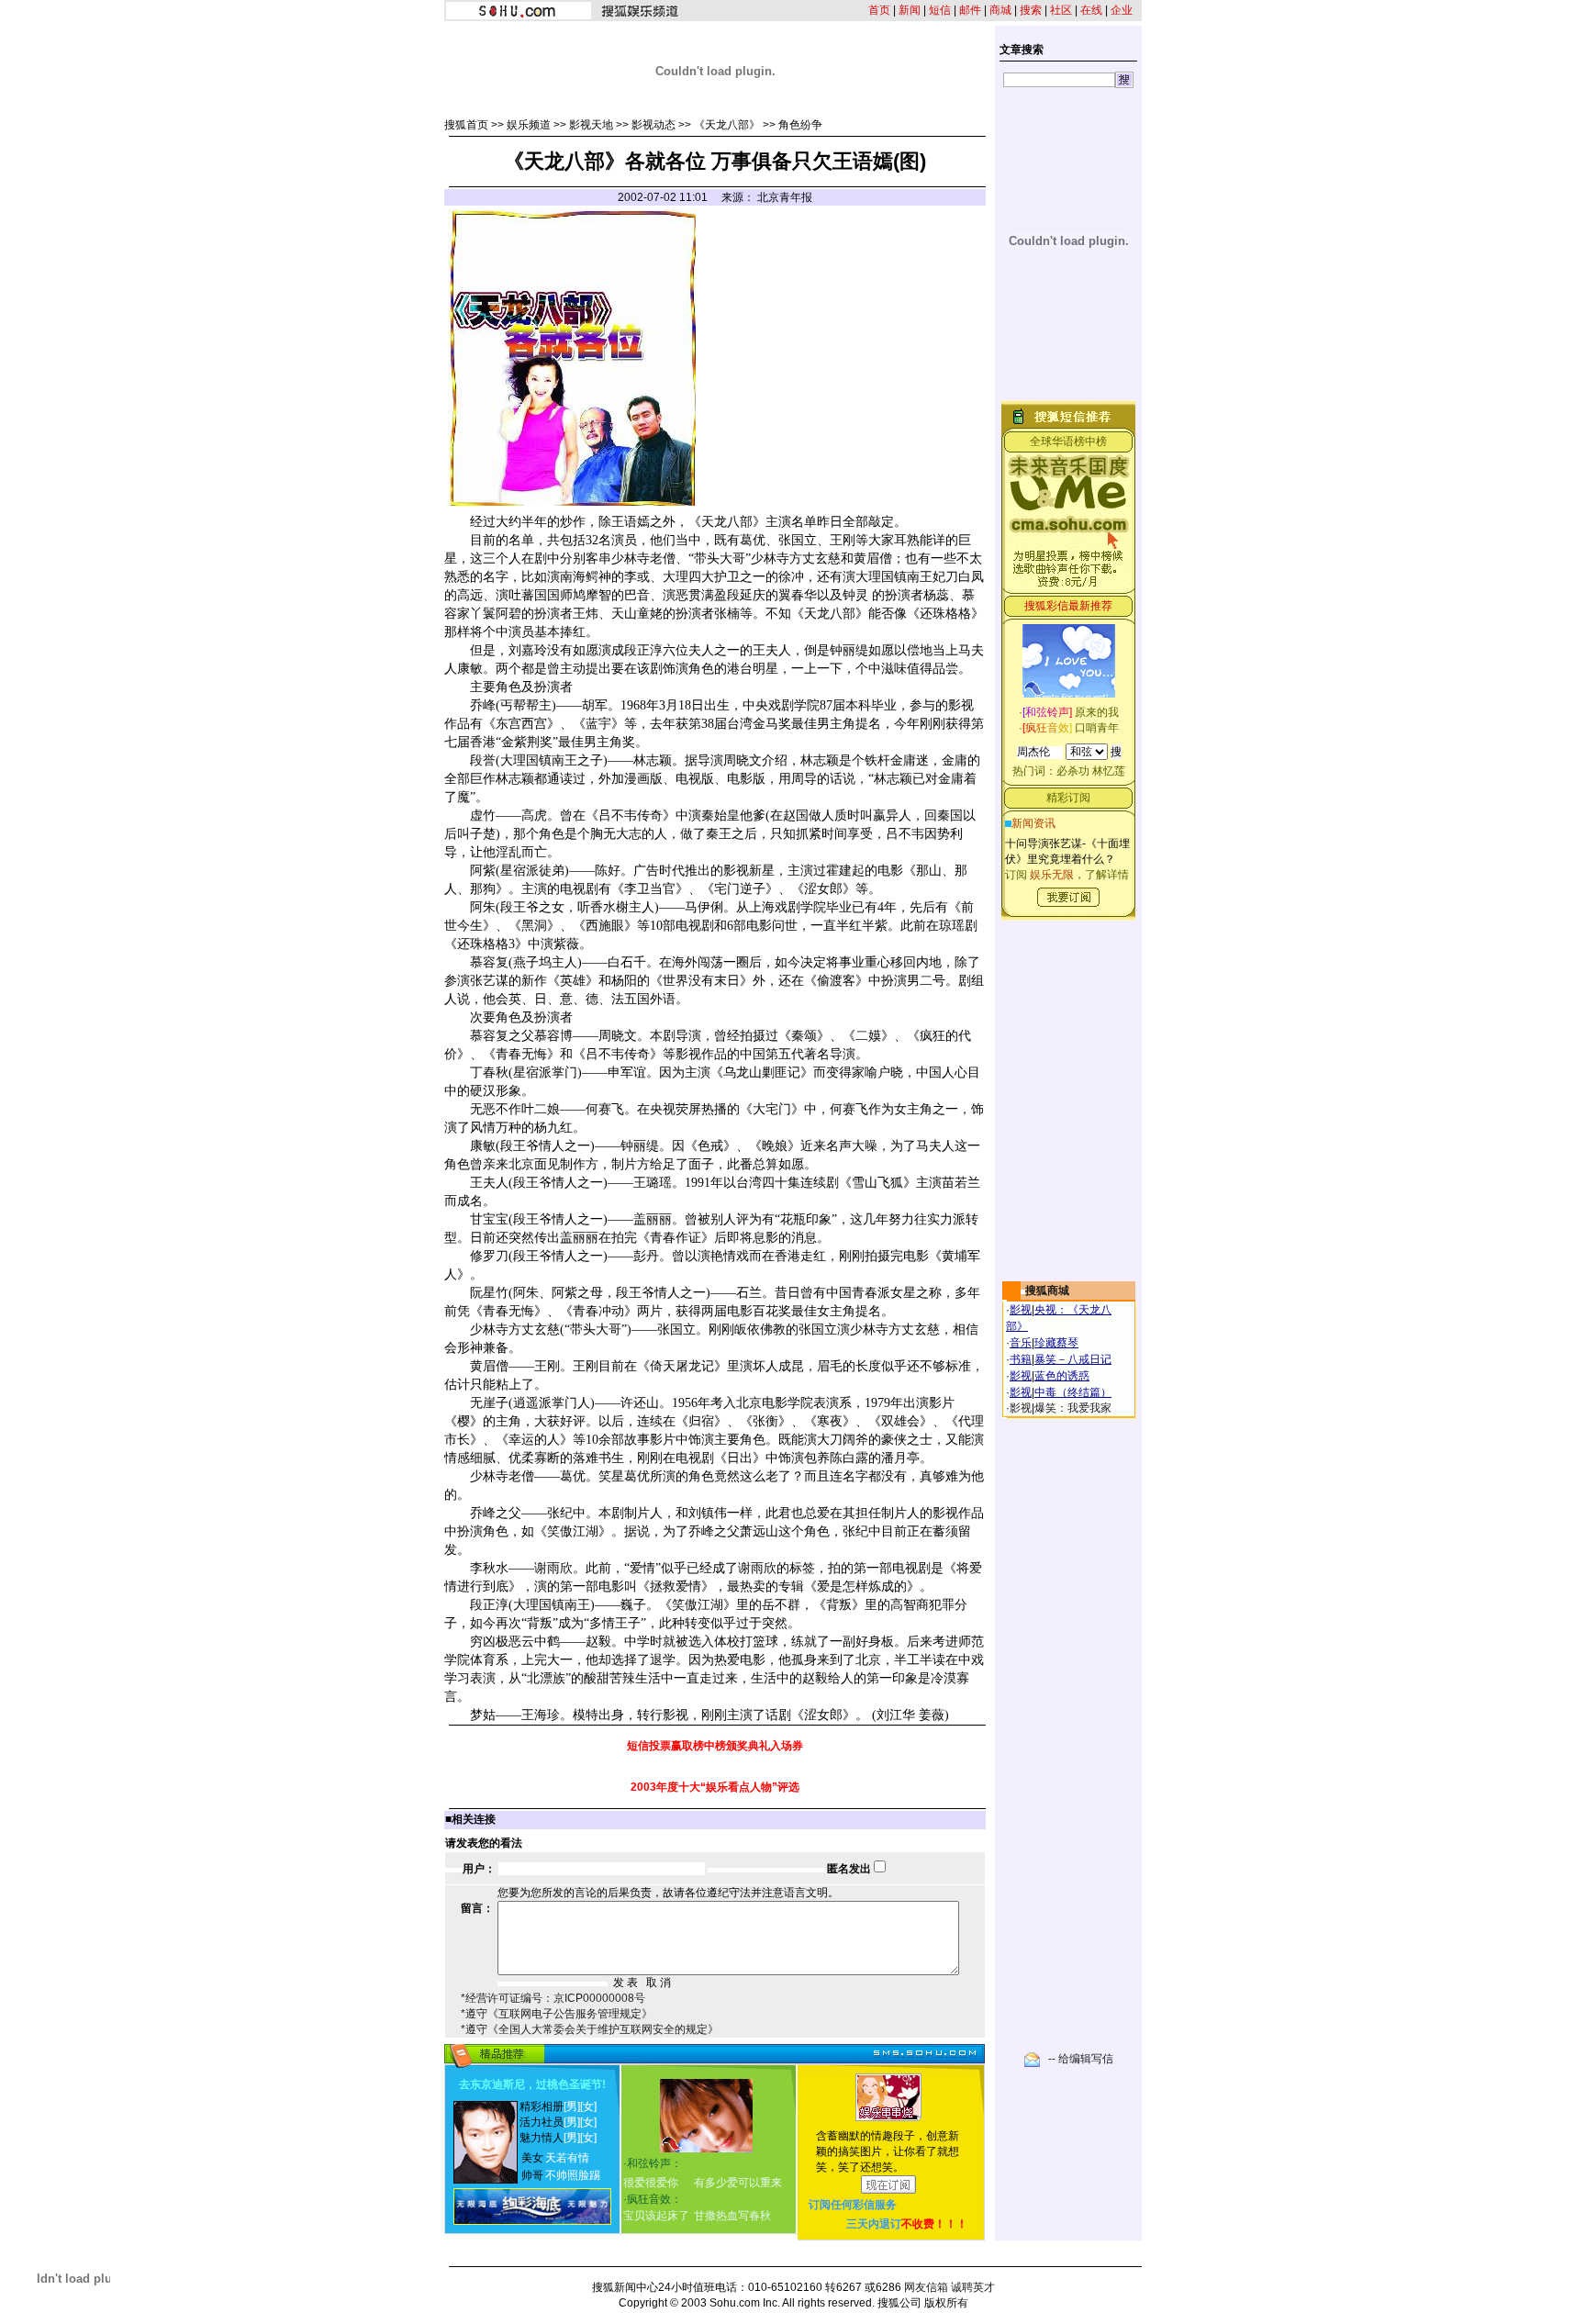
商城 (1000, 10)
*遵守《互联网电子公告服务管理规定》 (557, 2014)
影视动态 (653, 125)
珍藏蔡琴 (1056, 1343)
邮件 (970, 10)
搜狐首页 (466, 125)
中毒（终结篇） (1073, 1392)
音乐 (1021, 1343)
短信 (940, 10)
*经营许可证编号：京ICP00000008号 (553, 1998)
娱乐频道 (529, 125)
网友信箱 (926, 2287)
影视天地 (591, 125)
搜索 (1031, 10)
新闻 (910, 10)
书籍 (1021, 1359)
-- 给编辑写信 (1081, 2059)
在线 (1091, 10)
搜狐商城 (1047, 1290)
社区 (1061, 10)
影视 (1021, 1310)
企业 (1122, 10)
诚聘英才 (973, 2287)
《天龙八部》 (727, 125)
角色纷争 (800, 125)
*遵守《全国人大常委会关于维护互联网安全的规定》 (590, 2029)
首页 (879, 10)
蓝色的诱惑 (1062, 1376)
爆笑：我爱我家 (1073, 1408)
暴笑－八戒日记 (1073, 1359)
